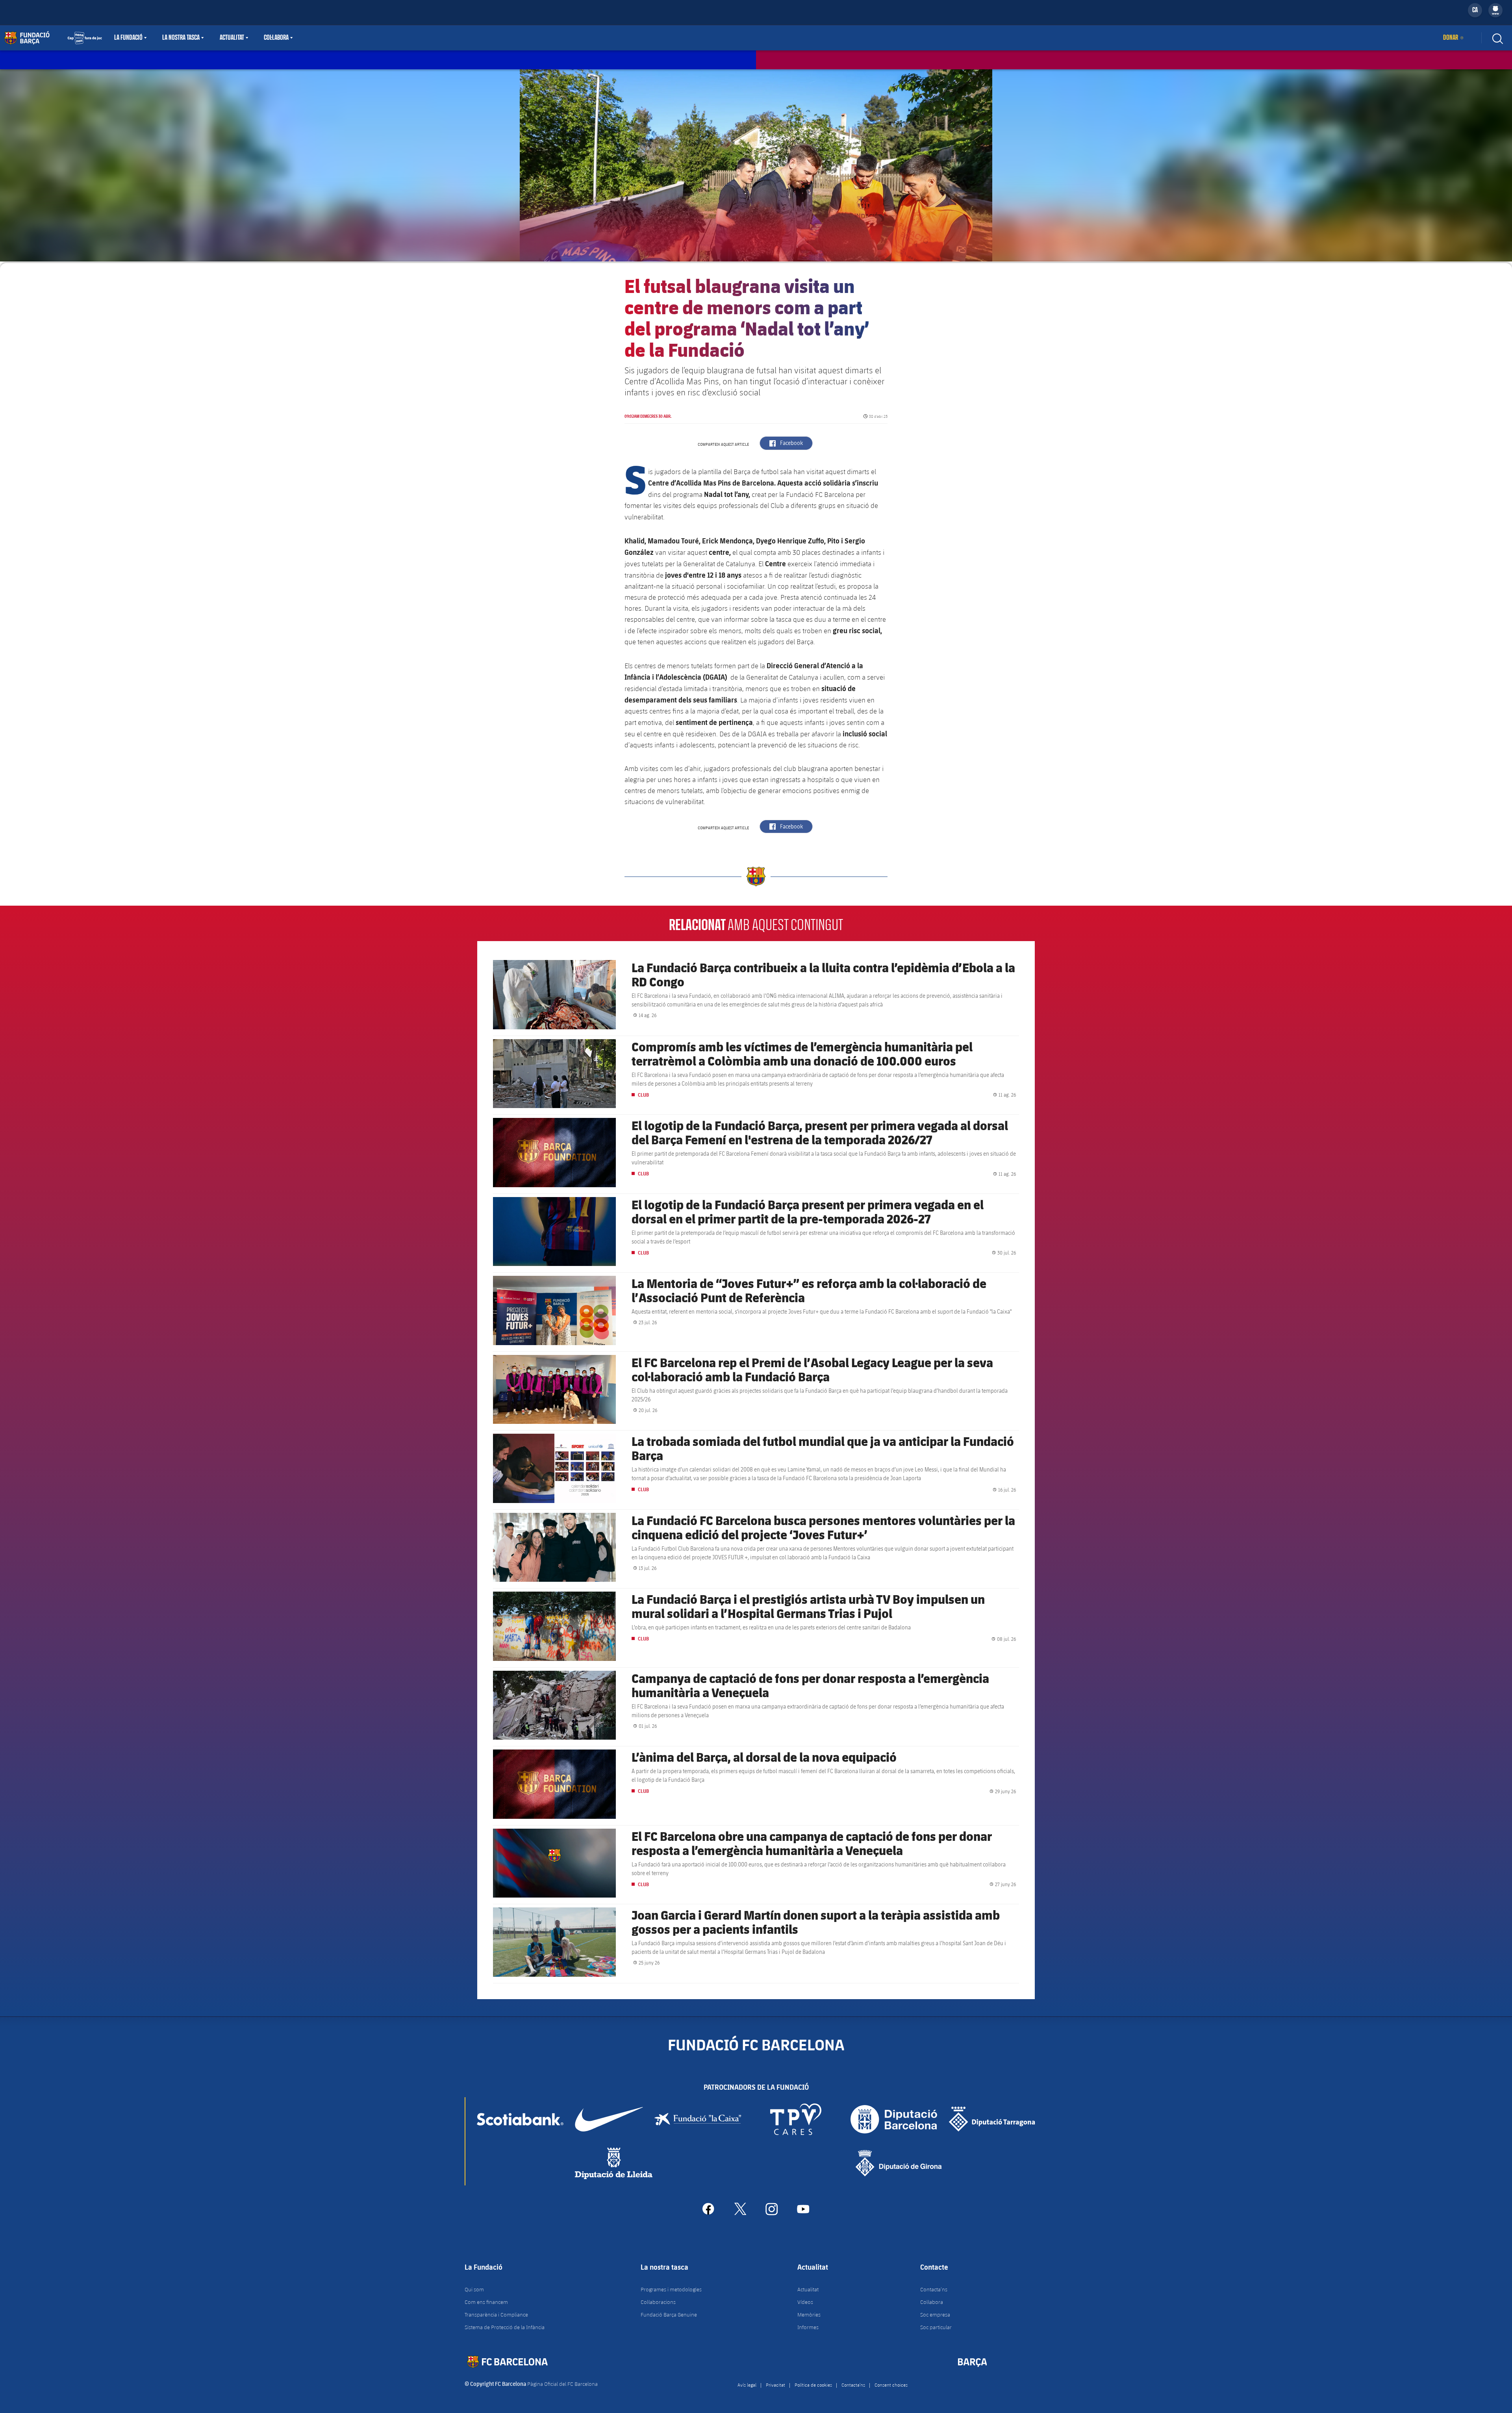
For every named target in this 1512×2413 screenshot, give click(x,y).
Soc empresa (935, 2315)
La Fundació (128, 38)
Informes (808, 2327)
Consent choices (891, 2385)
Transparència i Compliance (496, 2315)
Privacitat (775, 2385)
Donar (1451, 38)
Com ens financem (486, 2302)
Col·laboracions (658, 2302)
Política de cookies (813, 2385)
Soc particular (936, 2327)
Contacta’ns (934, 2289)
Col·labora (276, 38)
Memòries (809, 2315)
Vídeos (805, 2302)
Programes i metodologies (671, 2289)
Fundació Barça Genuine (669, 2315)
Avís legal (747, 2385)
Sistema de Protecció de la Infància (505, 2327)
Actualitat (232, 38)
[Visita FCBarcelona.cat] (53, 38)
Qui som (474, 2289)
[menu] (1495, 10)
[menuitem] (1495, 9)
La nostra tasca (181, 38)
